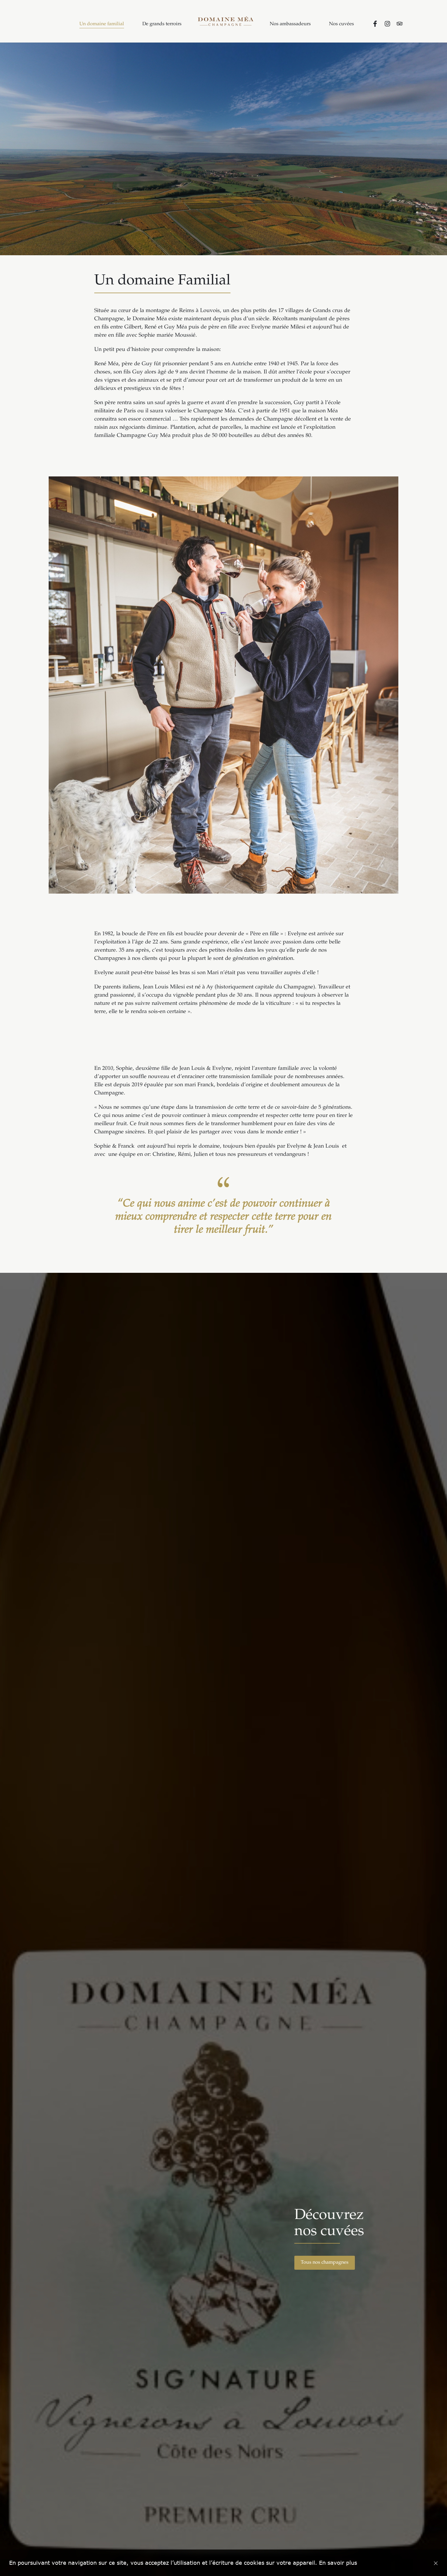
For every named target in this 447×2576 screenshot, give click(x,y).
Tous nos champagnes (325, 2263)
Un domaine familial (102, 24)
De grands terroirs (162, 24)
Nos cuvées (341, 24)
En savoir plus (338, 2563)
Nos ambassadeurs (290, 24)
